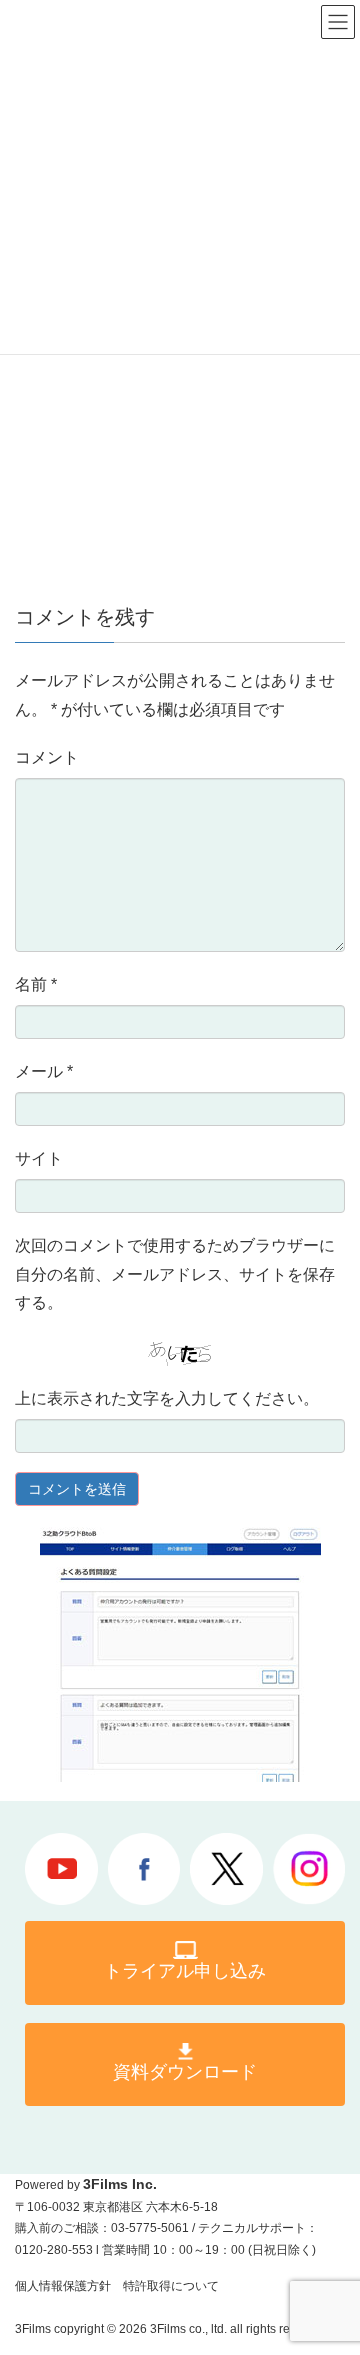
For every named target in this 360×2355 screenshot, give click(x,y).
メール (44, 1071)
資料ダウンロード (185, 2072)
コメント (47, 757)
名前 (36, 984)
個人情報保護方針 (63, 2286)
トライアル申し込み (185, 1971)
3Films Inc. (120, 2184)
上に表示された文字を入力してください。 (167, 1398)
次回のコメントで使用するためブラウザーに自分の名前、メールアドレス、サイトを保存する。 (175, 1274)
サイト (39, 1158)
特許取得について (171, 2286)
